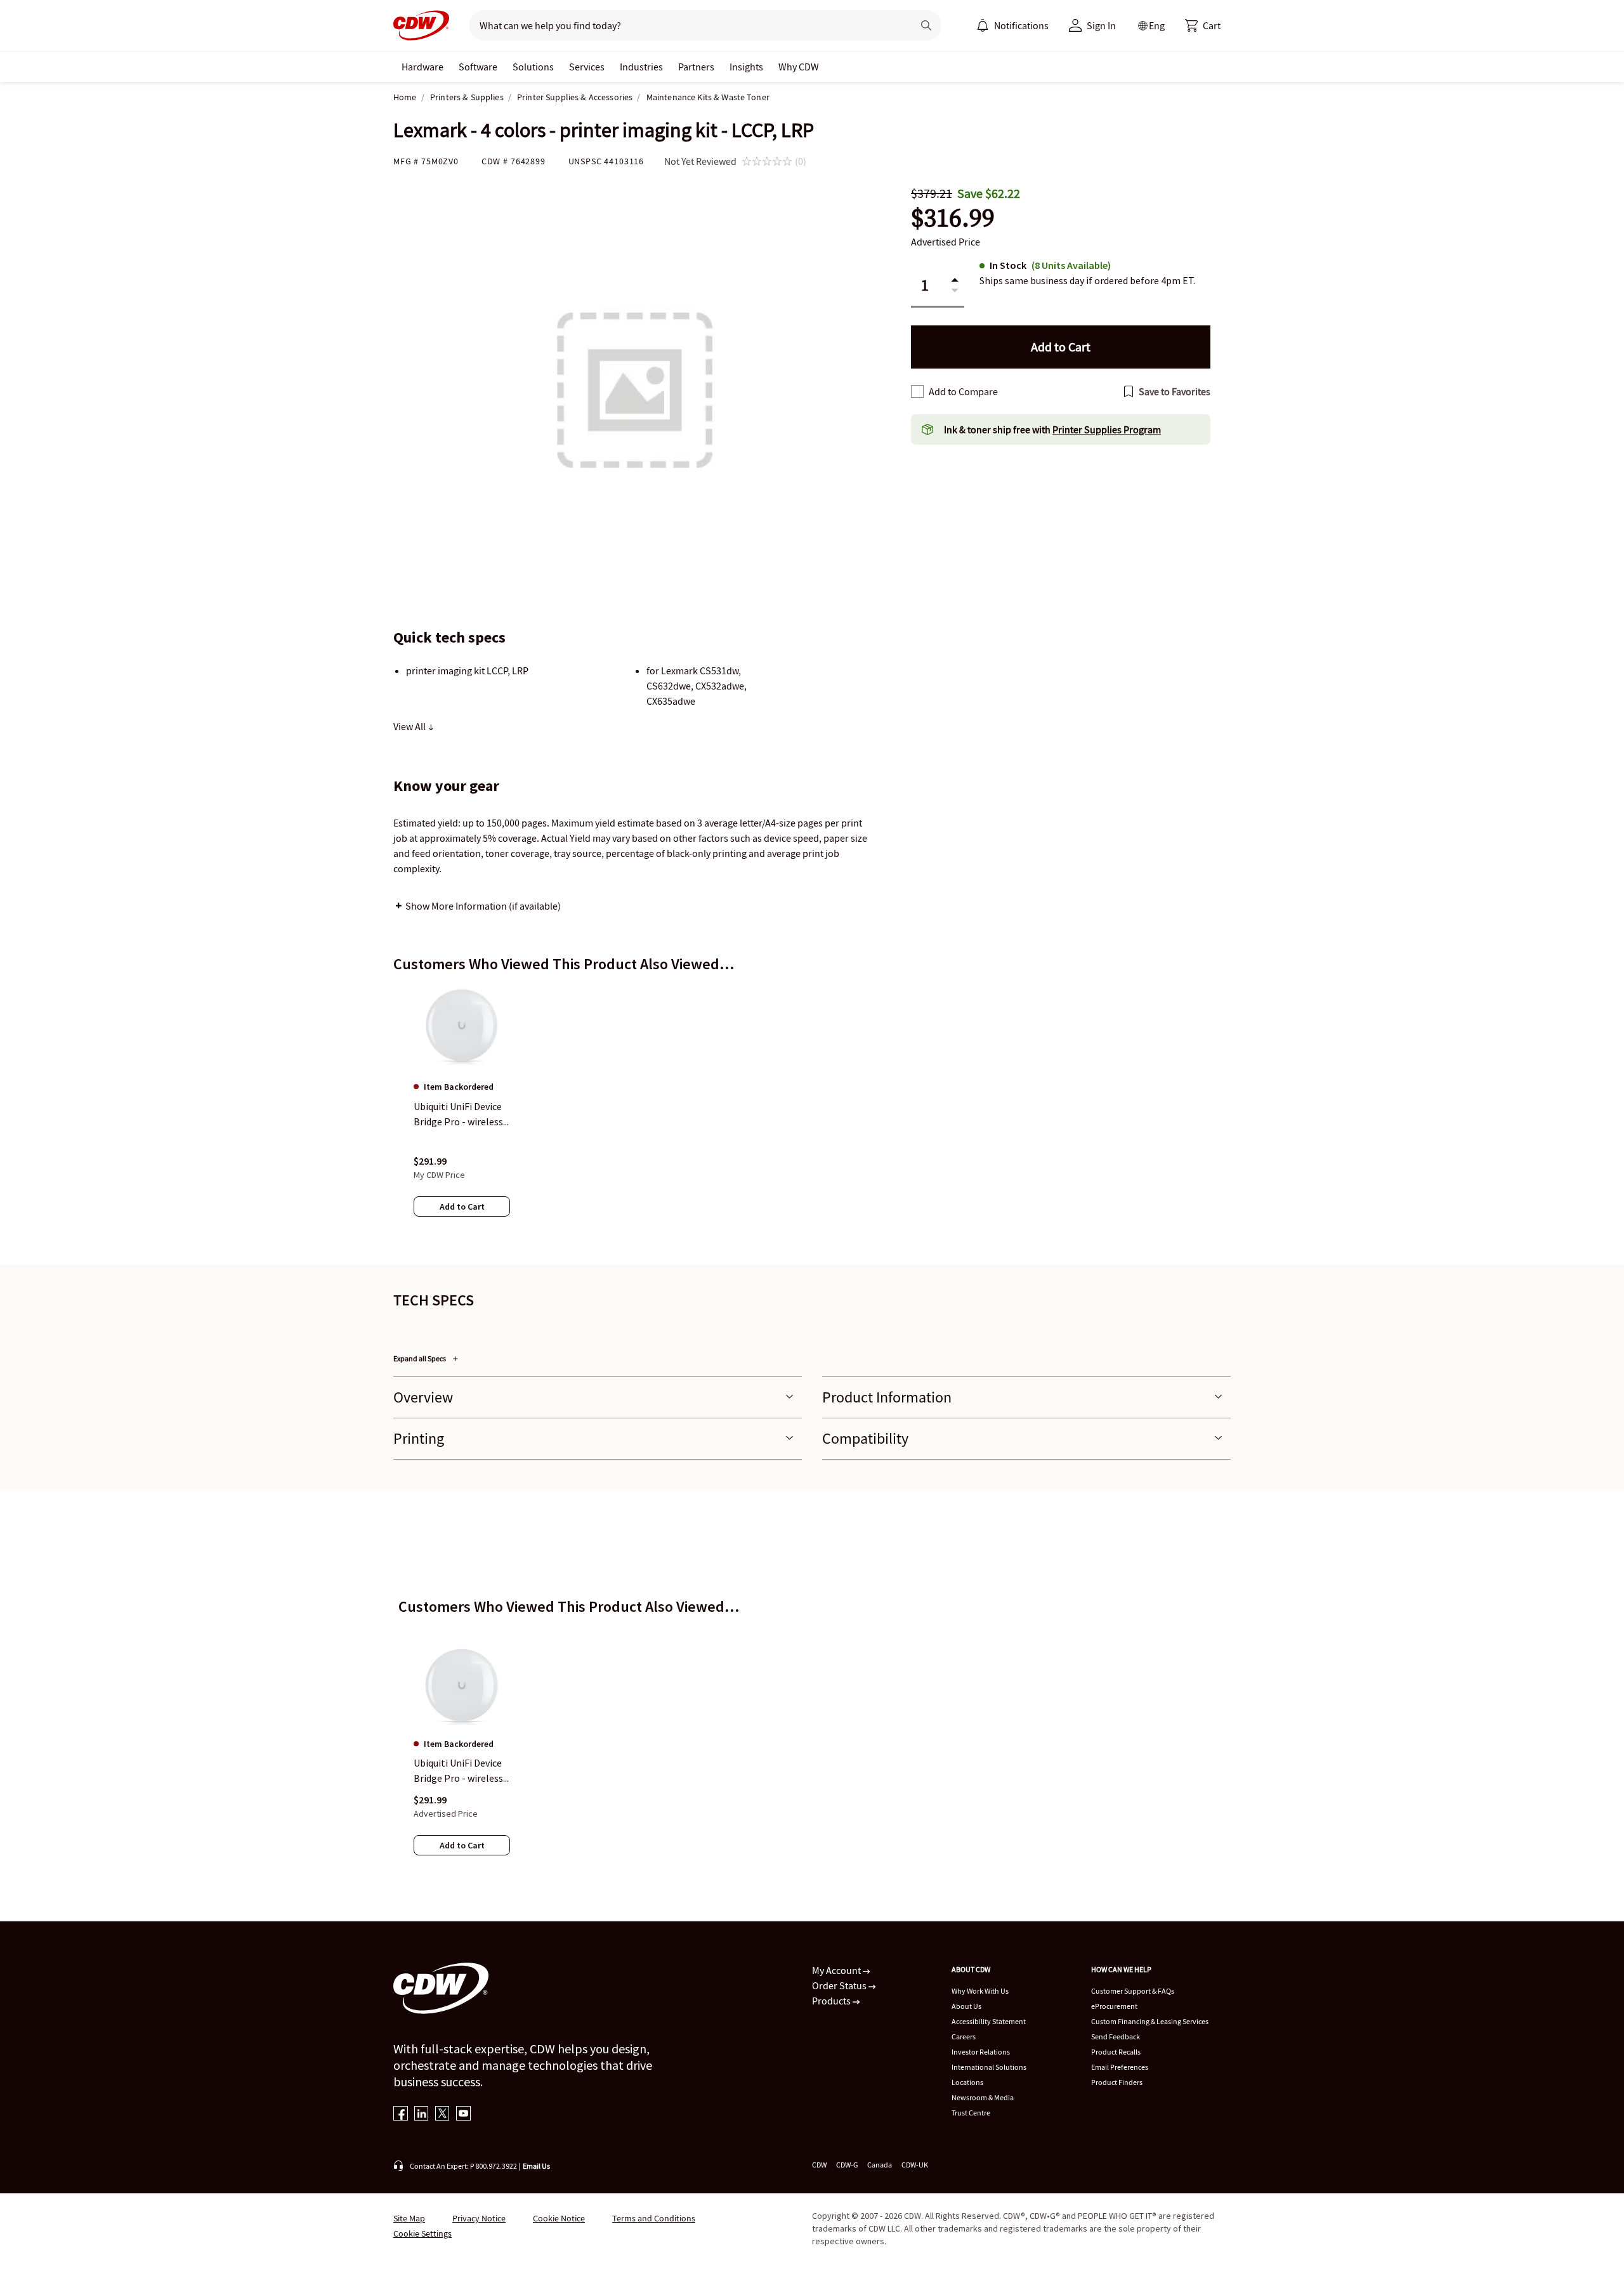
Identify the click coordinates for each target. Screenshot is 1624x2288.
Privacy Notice (479, 2218)
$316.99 (953, 218)
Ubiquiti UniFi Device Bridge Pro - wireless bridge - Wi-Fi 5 (458, 1771)
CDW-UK (915, 2165)
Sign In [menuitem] (1101, 25)
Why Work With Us (980, 1991)
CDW (819, 2165)
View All (410, 726)
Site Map (409, 2218)
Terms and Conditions (654, 2218)
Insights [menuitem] (746, 67)
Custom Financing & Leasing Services (1150, 2021)
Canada (880, 2165)
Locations (967, 2082)
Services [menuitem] (587, 67)
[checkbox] (917, 391)
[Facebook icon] (401, 2115)
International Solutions (989, 2067)
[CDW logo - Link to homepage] (421, 25)
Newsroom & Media (983, 2097)
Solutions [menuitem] (533, 67)
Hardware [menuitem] (422, 67)
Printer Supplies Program (1107, 429)
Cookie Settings (422, 2233)
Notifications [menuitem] (1021, 25)
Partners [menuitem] (696, 67)
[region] (812, 1113)
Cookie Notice (559, 2218)
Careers (964, 2036)
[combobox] (686, 25)
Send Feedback (1116, 2036)
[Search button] (926, 25)
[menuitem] (983, 25)
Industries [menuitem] (641, 67)
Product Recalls (1116, 2052)
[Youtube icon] (463, 2115)
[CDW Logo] (421, 25)
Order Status (840, 1985)
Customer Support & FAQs (1133, 1991)
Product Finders (1117, 2082)
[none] (422, 67)
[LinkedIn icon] (422, 2115)
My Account (837, 1970)
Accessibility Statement (989, 2021)
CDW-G (847, 2165)
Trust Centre (971, 2113)
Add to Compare (963, 391)
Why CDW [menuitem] (799, 67)
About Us (966, 2006)
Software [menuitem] (478, 67)
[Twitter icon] (442, 2115)
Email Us (536, 2166)
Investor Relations (981, 2052)
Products (832, 2001)
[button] (1203, 25)
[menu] (1012, 25)
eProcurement (1114, 2006)
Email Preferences (1120, 2067)
